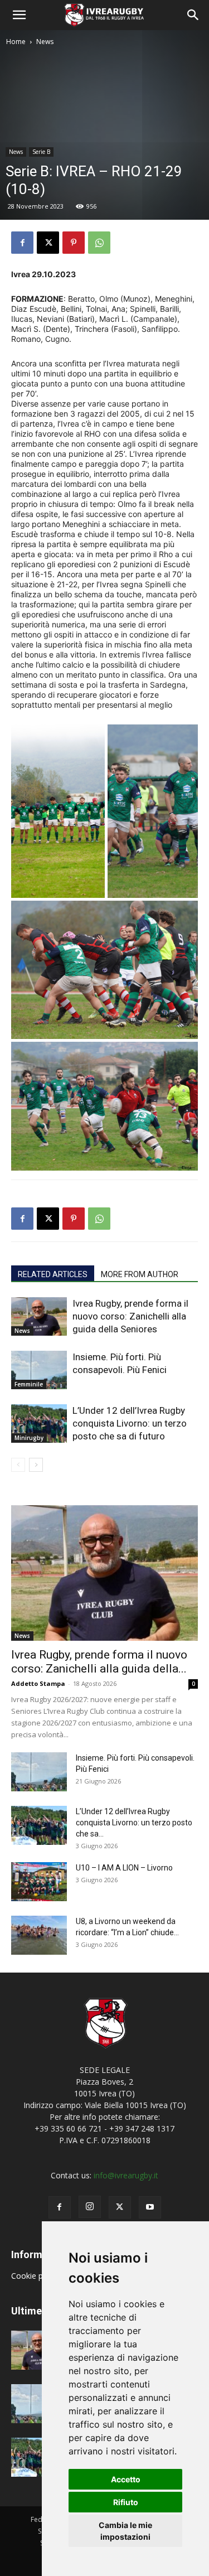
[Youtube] (150, 2207)
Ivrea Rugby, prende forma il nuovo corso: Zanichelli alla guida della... (99, 1662)
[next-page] (36, 1465)
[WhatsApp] (99, 243)
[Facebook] (22, 243)
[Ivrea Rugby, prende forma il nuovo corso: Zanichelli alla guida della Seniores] (39, 1316)
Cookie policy (36, 2276)
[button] (19, 15)
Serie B (41, 152)
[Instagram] (90, 2207)
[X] (48, 243)
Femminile (29, 1384)
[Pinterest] (74, 243)
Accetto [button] (126, 2479)
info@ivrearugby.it (126, 2175)
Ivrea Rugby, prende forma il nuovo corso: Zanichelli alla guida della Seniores (130, 1316)
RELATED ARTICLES (53, 1274)
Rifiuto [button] (126, 2502)
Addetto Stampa (38, 1683)
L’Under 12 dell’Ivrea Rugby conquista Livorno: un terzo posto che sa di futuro (130, 1423)
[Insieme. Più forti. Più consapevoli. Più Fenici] (39, 1370)
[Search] (193, 15)
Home (16, 42)
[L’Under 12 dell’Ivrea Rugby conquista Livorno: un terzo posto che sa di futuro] (39, 1424)
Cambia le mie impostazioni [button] (125, 2531)
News (45, 42)
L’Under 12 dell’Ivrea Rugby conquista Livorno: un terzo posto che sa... (134, 1823)
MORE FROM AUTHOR (140, 1274)
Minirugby (29, 1438)
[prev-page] (18, 1465)
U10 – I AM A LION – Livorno (124, 1868)
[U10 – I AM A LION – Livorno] (39, 1882)
